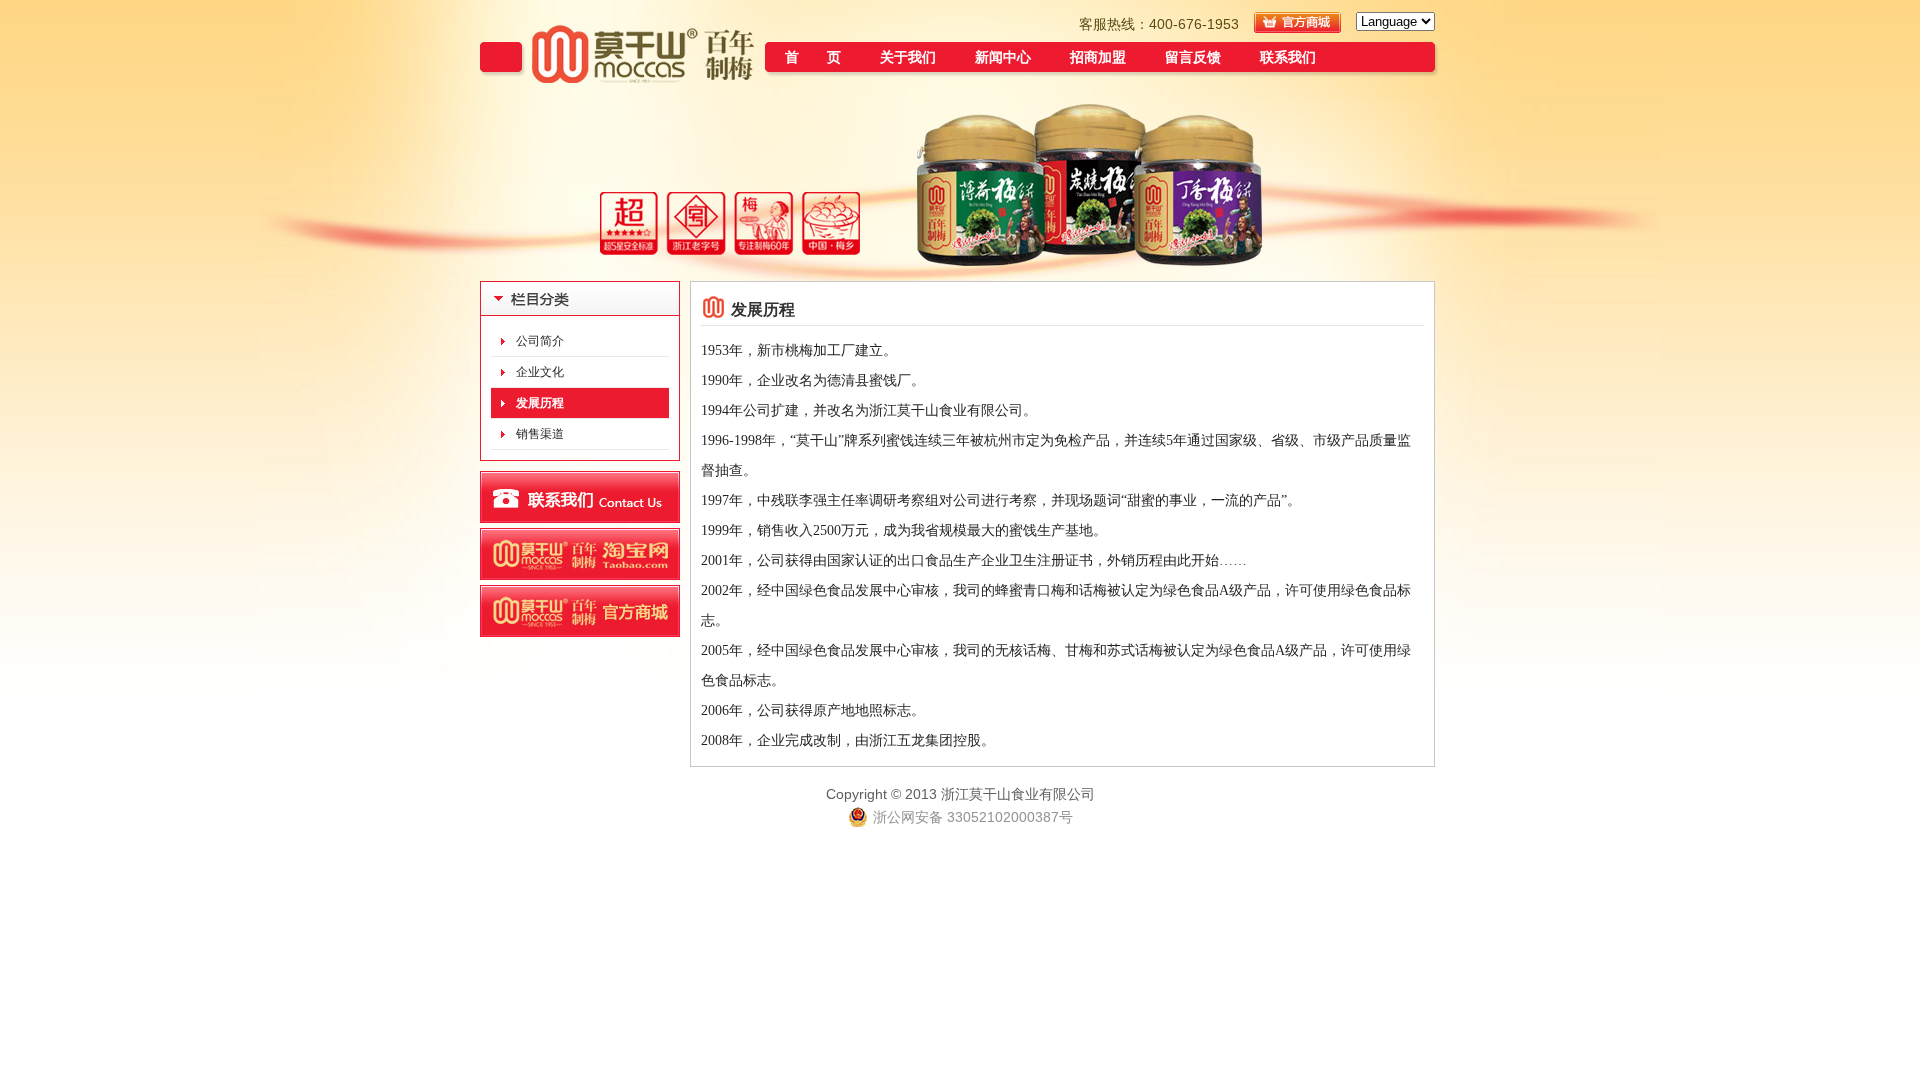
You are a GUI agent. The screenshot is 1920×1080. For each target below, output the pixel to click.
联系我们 (1288, 57)
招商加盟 (1098, 57)
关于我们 (908, 57)
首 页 (813, 57)
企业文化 (540, 372)
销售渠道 (540, 434)
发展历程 (540, 403)
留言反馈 (1193, 57)
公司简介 (540, 341)
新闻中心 (1003, 57)
